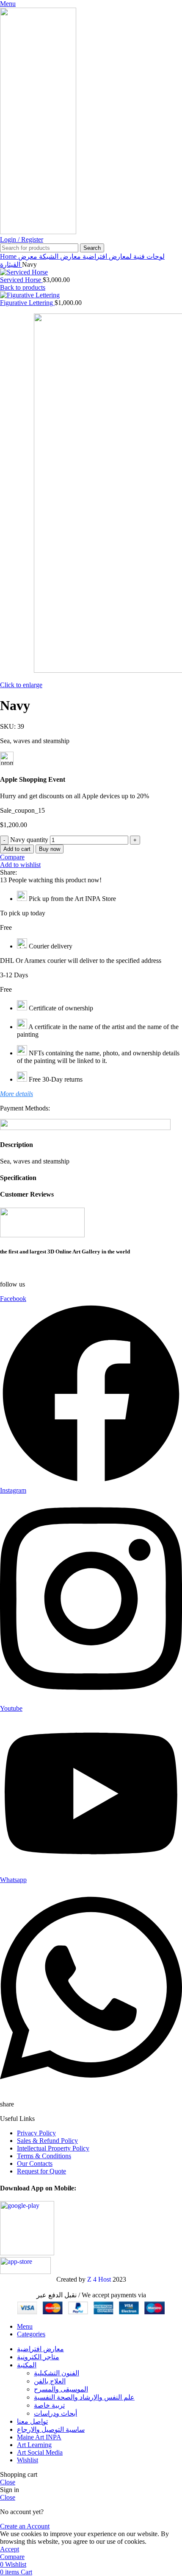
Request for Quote (41, 2171)
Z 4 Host (99, 2279)
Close (8, 2482)
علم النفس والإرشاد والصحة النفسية (84, 2397)
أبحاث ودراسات (55, 2413)
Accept (10, 2549)
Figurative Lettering (27, 303)
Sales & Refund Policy (47, 2141)
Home (9, 256)
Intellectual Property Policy (53, 2148)
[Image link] (42, 1235)
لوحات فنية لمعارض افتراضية (123, 256)
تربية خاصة (49, 2405)
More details (17, 1094)
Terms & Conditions (44, 2156)
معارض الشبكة (59, 256)
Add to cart (17, 849)
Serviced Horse (21, 280)
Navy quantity (29, 840)
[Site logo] (38, 232)
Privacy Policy (36, 2133)
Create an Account (25, 2526)
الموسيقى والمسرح (61, 2389)
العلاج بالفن (50, 2381)
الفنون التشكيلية (57, 2373)
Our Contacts (35, 2163)
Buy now (50, 849)
